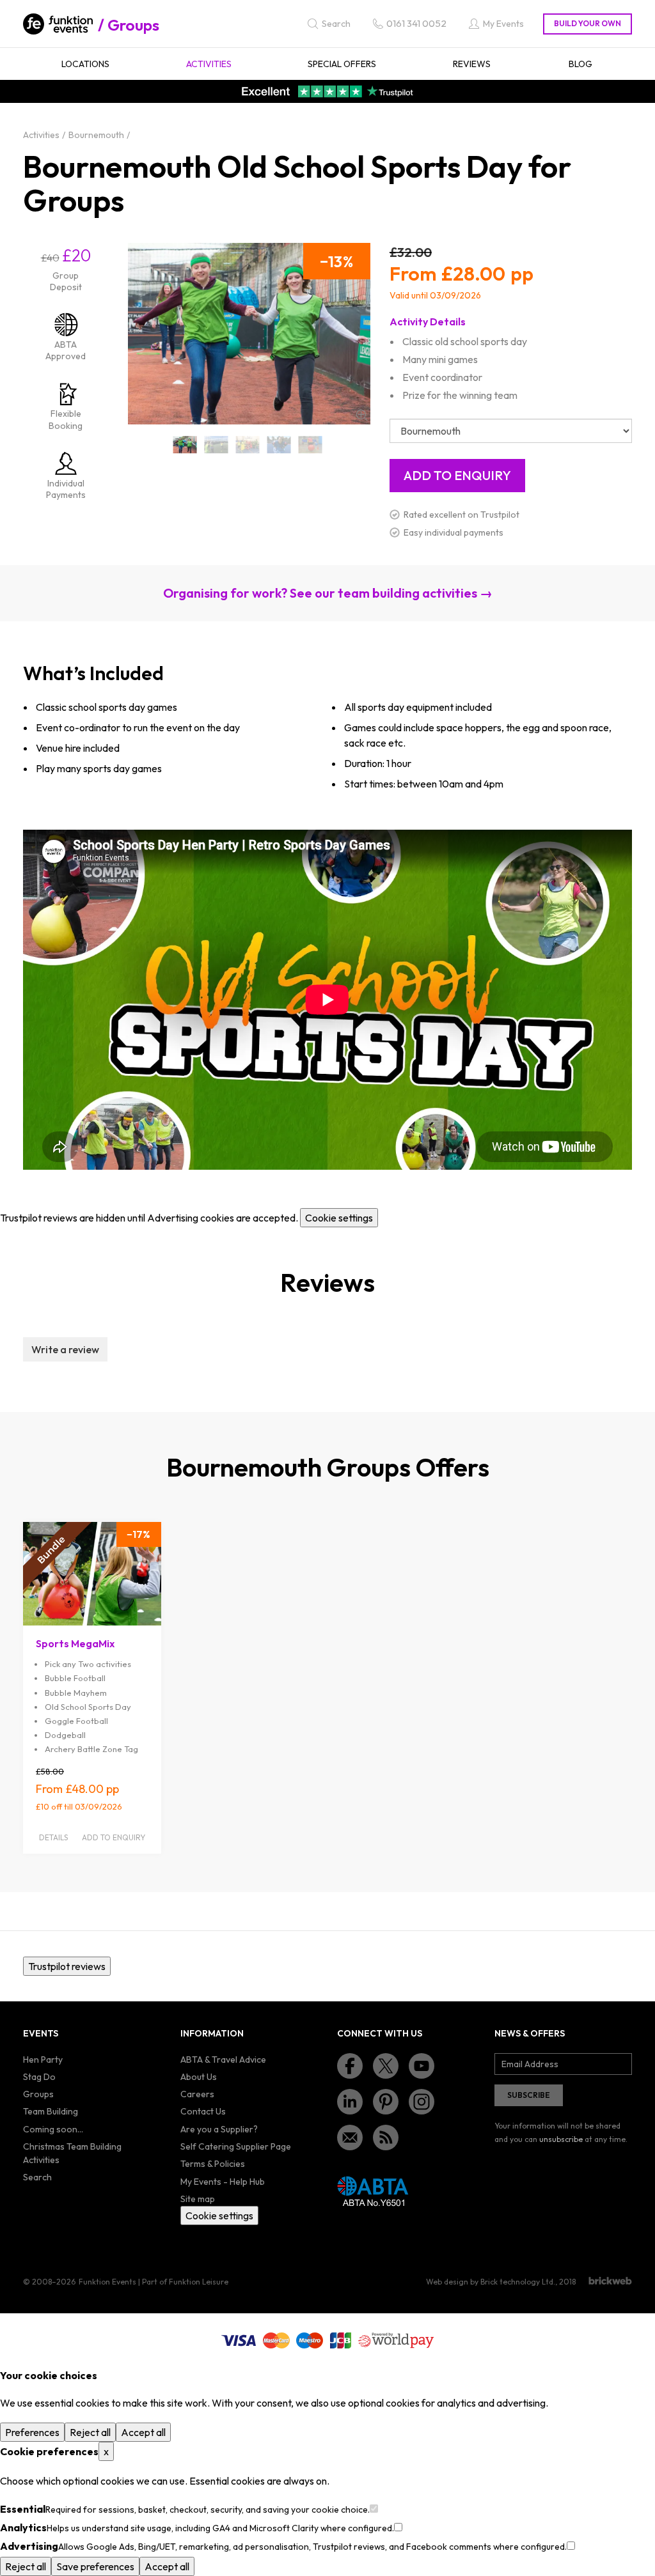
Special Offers (342, 64)
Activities (209, 64)
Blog (580, 64)
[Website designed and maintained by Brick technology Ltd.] (610, 2281)
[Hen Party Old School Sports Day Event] (248, 445)
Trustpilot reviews (67, 1966)
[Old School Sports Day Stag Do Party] (310, 445)
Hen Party (43, 2060)
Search (37, 2177)
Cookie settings (339, 1218)
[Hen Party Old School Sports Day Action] (217, 445)
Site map (198, 2199)
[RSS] (386, 2138)
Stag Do (39, 2077)
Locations (85, 64)
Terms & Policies (213, 2164)
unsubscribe (561, 2139)
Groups (133, 25)
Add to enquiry (114, 1837)
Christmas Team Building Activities (72, 2153)
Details (53, 1837)
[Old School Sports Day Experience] (279, 445)
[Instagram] (422, 2102)
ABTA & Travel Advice (223, 2060)
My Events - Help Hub (223, 2182)
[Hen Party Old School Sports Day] (185, 445)
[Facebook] (350, 2066)
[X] (386, 2066)
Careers (197, 2094)
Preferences (32, 2432)
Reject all (90, 2432)
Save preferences (95, 2566)
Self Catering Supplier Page (236, 2146)
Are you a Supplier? (219, 2129)
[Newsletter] (350, 2138)
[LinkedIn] (350, 2102)
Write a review (65, 1349)
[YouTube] (422, 2066)
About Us (199, 2077)
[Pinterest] (386, 2102)
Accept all (143, 2432)
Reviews (472, 64)
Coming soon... (53, 2129)
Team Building (51, 2111)
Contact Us (203, 2111)
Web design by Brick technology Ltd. (491, 2282)
